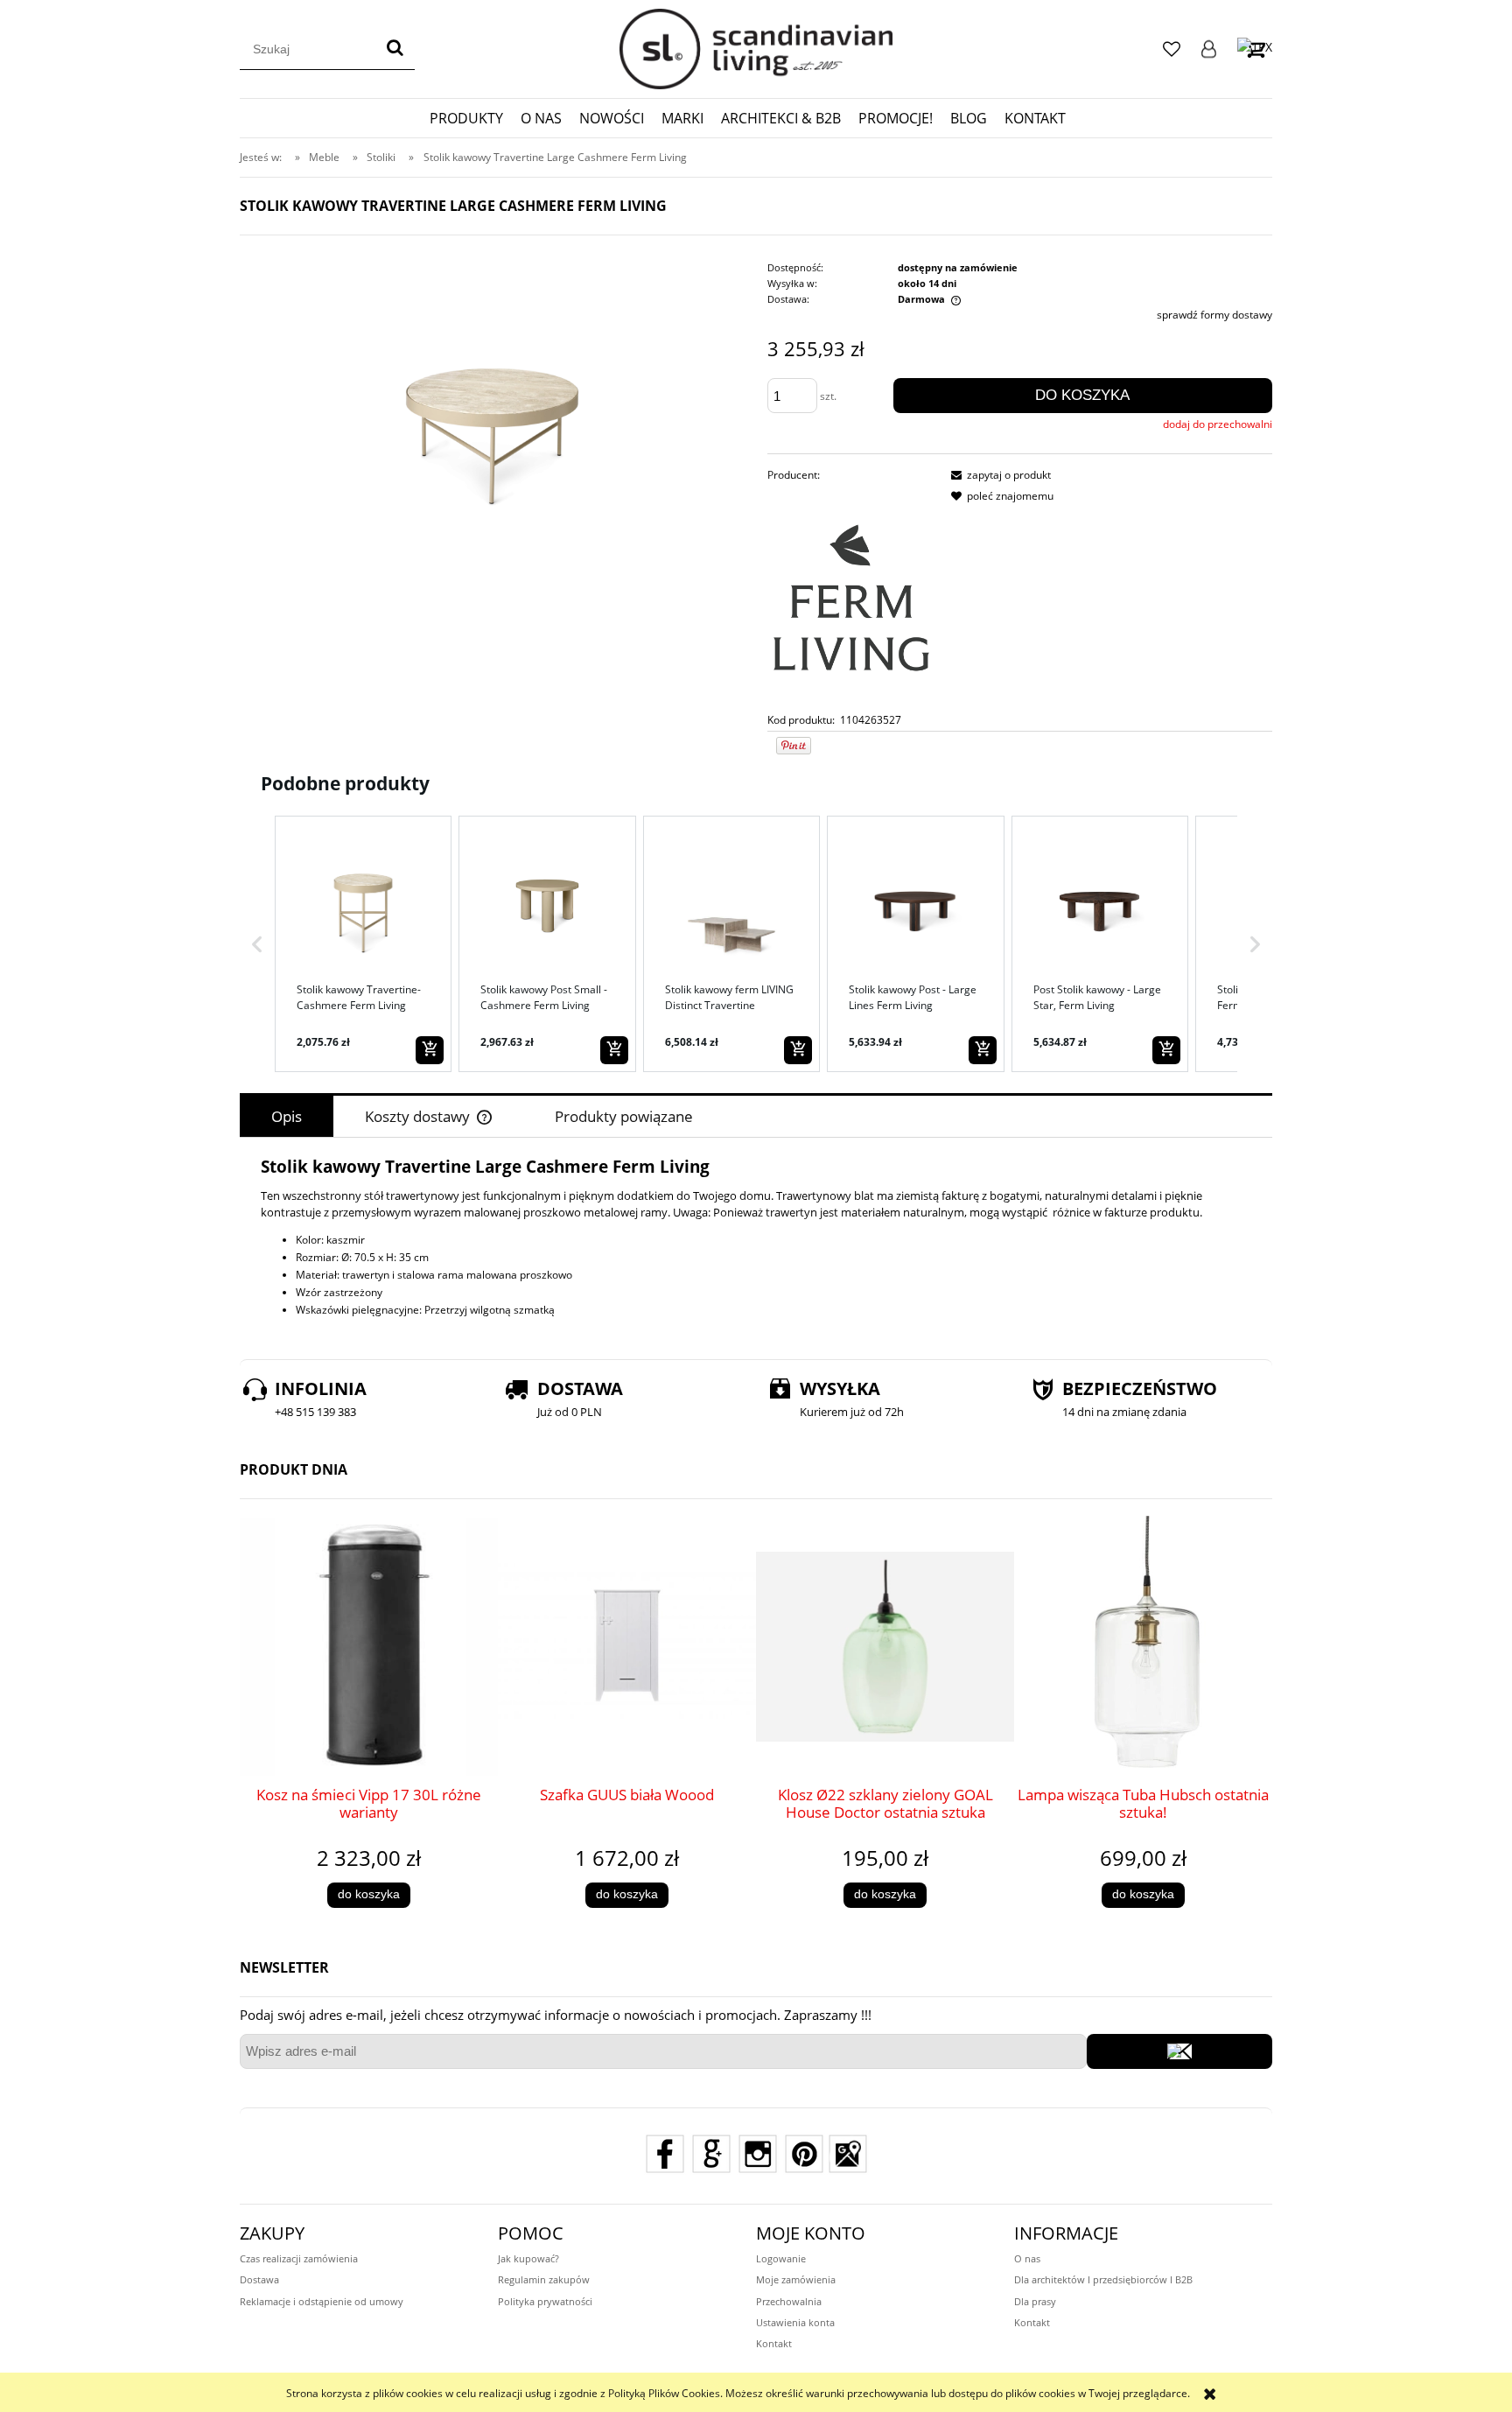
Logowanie (1209, 49)
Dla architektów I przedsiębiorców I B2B (1103, 2279)
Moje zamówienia (796, 2279)
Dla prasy (1035, 2301)
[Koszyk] (1255, 49)
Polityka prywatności (545, 2301)
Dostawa (259, 2279)
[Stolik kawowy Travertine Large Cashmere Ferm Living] (492, 395)
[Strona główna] (756, 49)
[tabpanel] (756, 1239)
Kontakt (774, 2343)
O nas (1027, 2258)
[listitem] (363, 943)
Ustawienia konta (795, 2322)
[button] (257, 943)
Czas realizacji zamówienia (299, 2258)
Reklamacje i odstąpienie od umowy (322, 2301)
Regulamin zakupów (544, 2279)
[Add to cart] (430, 1050)
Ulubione (1172, 49)
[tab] (287, 1116)
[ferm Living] (851, 597)
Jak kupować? (528, 2258)
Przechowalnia (789, 2301)
